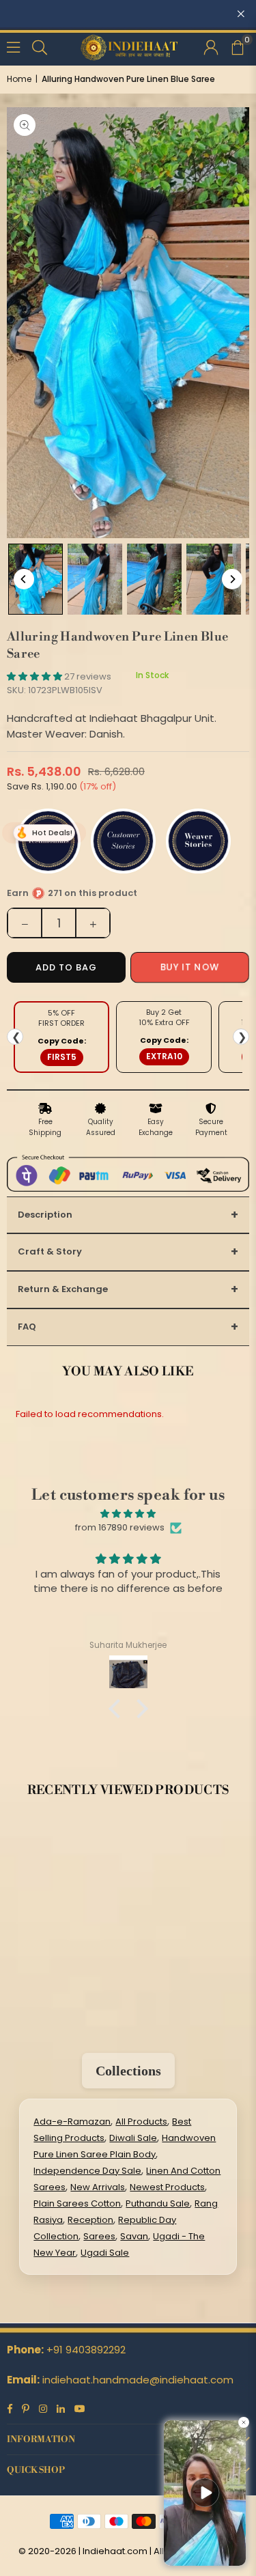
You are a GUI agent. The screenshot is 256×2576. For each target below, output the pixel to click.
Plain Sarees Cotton (77, 2203)
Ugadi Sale (105, 2253)
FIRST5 (62, 1057)
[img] (128, 1514)
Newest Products (167, 2187)
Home (19, 79)
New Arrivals (98, 2187)
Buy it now (189, 967)
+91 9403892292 (86, 2350)
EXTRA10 (164, 1056)
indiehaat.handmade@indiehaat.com (138, 2380)
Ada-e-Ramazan (72, 2122)
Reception (90, 2220)
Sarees (99, 2236)
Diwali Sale (133, 2138)
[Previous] (24, 579)
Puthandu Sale (158, 2203)
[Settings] (211, 46)
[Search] (40, 46)
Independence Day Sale (87, 2171)
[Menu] (13, 46)
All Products (141, 2122)
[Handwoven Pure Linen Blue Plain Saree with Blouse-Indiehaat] (35, 579)
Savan (134, 2236)
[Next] (232, 579)
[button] (237, 46)
